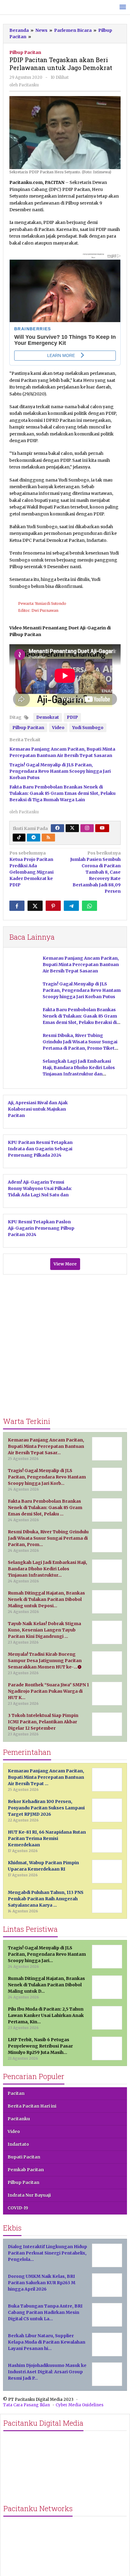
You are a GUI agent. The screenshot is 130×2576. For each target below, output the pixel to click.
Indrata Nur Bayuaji (29, 2195)
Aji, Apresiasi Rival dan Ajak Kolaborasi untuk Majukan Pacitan (38, 1109)
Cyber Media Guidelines (80, 2405)
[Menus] (123, 7)
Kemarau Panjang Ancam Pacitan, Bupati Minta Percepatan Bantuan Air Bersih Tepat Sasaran (81, 965)
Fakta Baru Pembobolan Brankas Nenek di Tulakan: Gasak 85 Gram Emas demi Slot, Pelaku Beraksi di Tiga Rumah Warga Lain (62, 793)
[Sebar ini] (17, 906)
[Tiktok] (19, 838)
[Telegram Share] (71, 906)
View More (65, 1264)
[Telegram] (34, 838)
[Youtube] (102, 828)
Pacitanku (19, 2119)
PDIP (72, 717)
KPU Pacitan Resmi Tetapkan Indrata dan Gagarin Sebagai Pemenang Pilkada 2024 (40, 1149)
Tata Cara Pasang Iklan (26, 2405)
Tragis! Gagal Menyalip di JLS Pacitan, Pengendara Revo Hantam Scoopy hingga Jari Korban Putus (60, 771)
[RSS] (48, 838)
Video (58, 728)
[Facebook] (57, 828)
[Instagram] (87, 828)
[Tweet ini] (35, 906)
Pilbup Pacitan (25, 52)
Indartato (18, 2144)
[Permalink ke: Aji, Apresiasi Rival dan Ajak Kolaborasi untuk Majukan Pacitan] (103, 1111)
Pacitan (16, 2093)
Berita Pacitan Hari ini (32, 2106)
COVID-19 (18, 2208)
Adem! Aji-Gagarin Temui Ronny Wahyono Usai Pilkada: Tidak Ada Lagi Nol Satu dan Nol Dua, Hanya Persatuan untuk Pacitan (40, 1195)
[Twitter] (72, 828)
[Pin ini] (53, 906)
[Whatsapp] (89, 906)
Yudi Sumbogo (88, 728)
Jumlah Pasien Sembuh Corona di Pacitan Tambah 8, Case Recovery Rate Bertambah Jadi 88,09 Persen (95, 872)
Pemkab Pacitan (26, 2170)
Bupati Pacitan (24, 2157)
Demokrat (48, 717)
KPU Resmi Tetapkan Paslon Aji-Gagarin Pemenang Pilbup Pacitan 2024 (41, 1228)
